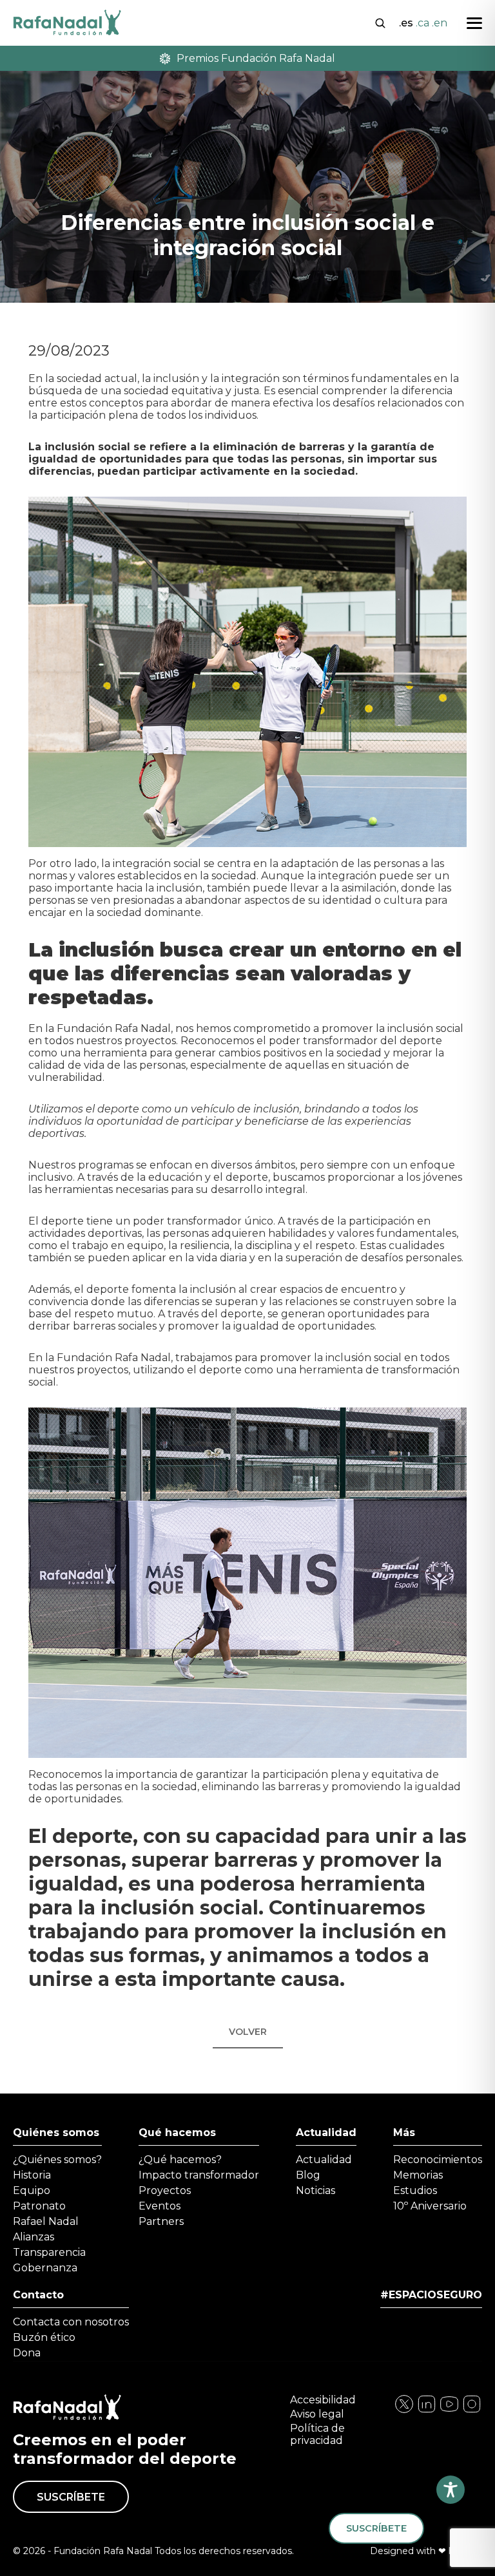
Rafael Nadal (46, 2221)
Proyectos (165, 2190)
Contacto (38, 2295)
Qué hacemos (177, 2132)
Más (404, 2132)
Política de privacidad (317, 2434)
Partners (161, 2221)
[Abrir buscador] (380, 22)
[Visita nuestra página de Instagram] (427, 2411)
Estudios (415, 2190)
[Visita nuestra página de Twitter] (449, 2411)
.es (406, 23)
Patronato (39, 2206)
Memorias (418, 2175)
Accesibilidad (323, 2400)
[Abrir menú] (474, 23)
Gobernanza (45, 2268)
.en (440, 23)
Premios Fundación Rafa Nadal (256, 58)
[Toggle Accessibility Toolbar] (451, 2490)
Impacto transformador (199, 2175)
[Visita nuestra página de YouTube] (472, 2411)
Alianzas (34, 2237)
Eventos (160, 2206)
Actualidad (326, 2132)
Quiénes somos (56, 2132)
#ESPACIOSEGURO (431, 2295)
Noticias (315, 2190)
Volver (248, 2032)
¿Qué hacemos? (180, 2160)
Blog (308, 2175)
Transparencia (49, 2252)
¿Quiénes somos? (57, 2160)
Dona (27, 2353)
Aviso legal (317, 2414)
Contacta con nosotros (71, 2322)
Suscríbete (71, 2497)
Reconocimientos (438, 2160)
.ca (422, 23)
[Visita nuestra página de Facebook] (404, 2411)
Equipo (32, 2190)
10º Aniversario (430, 2206)
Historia (32, 2175)
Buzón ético (44, 2337)
